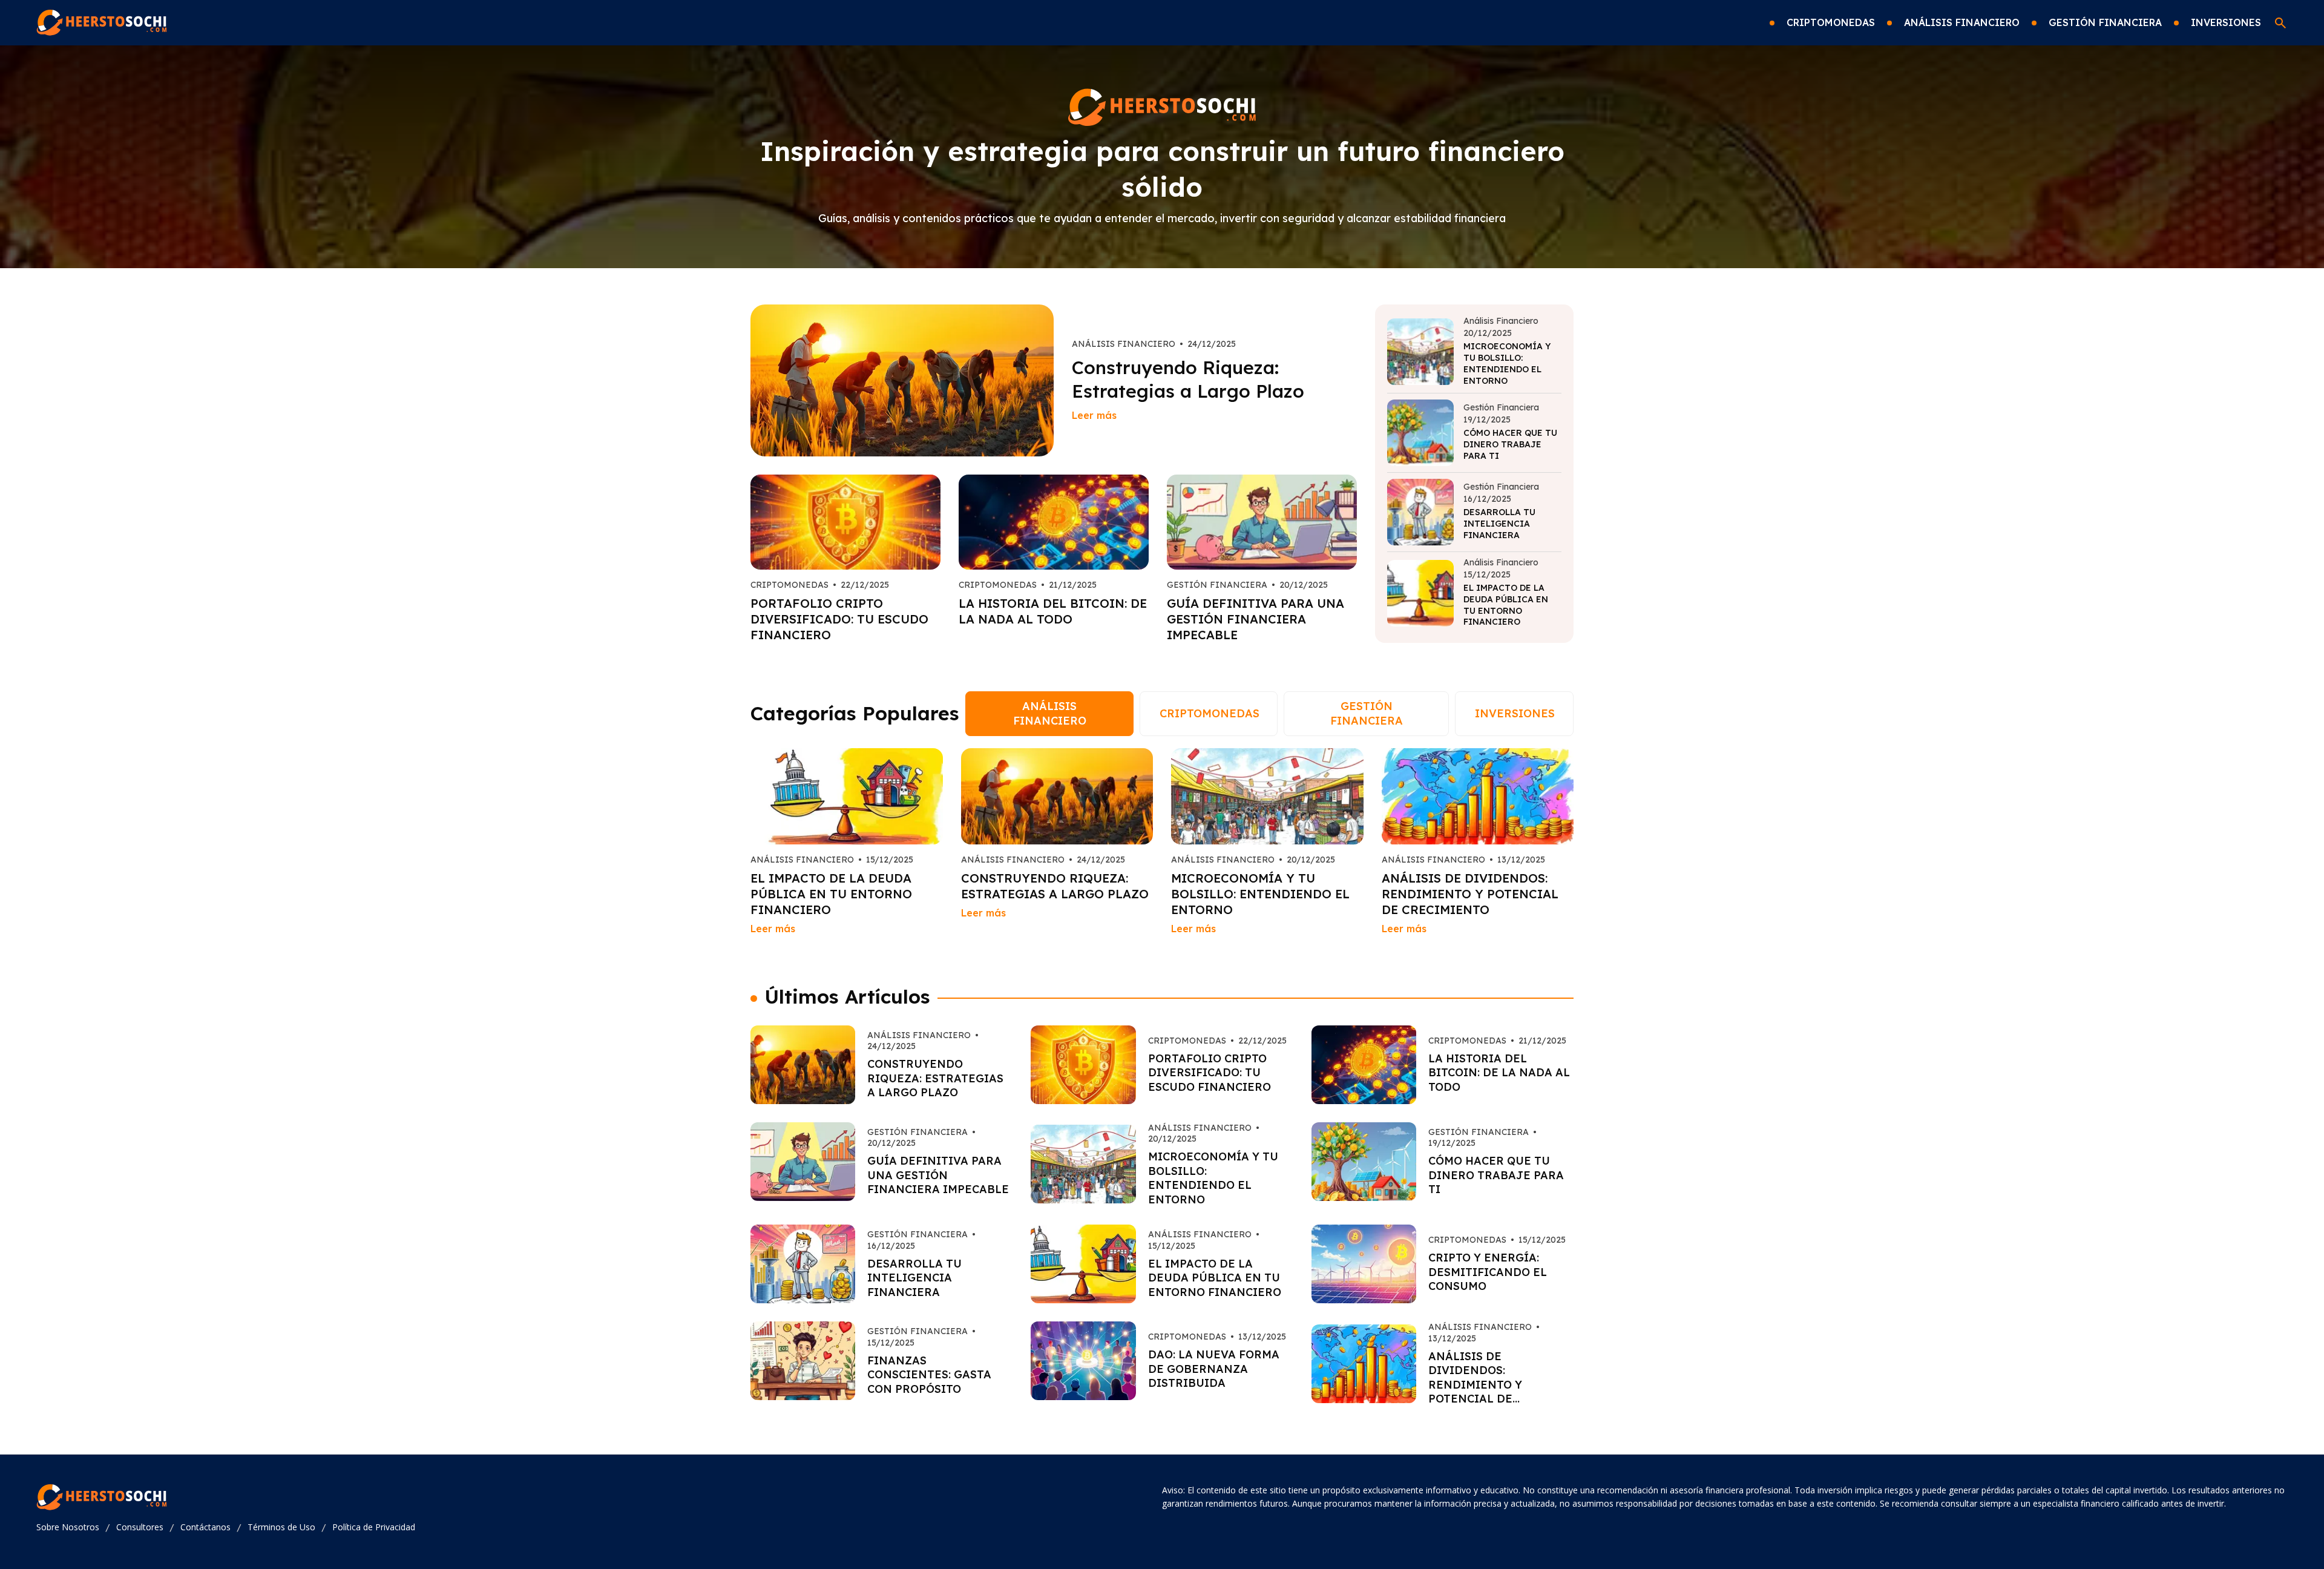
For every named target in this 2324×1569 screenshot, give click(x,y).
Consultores (140, 1527)
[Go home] (102, 23)
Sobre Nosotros (68, 1527)
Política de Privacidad (374, 1527)
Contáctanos (205, 1527)
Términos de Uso (281, 1527)
